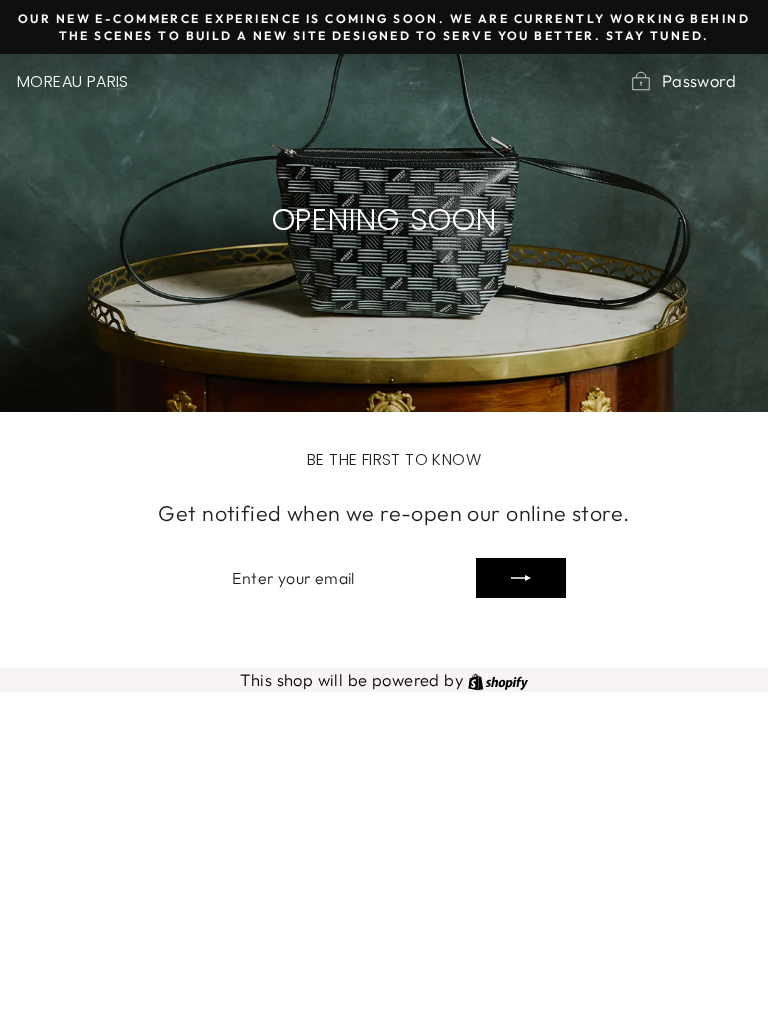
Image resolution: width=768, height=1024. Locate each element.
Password (699, 80)
